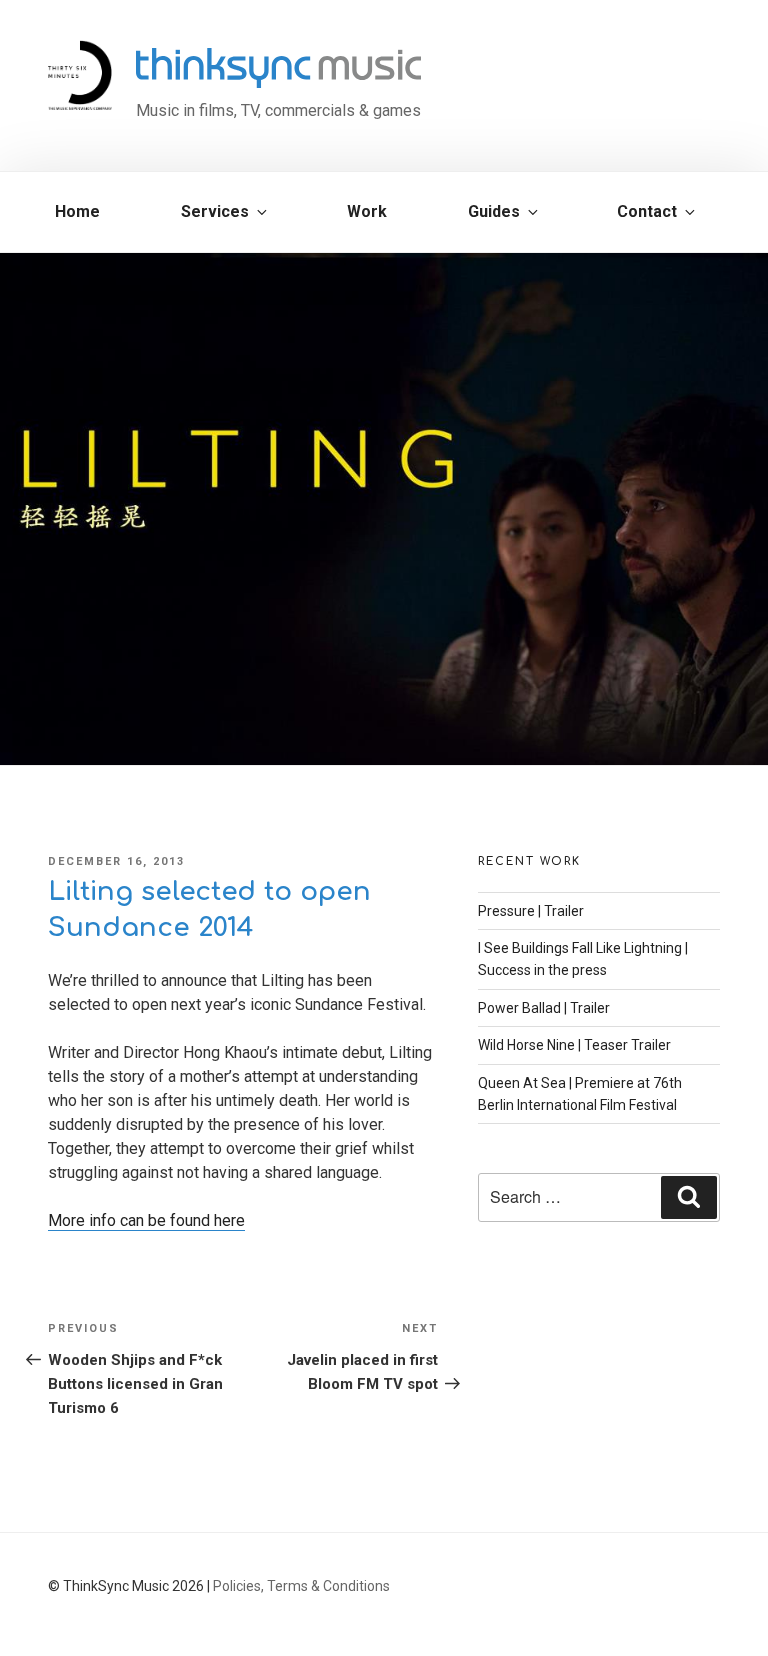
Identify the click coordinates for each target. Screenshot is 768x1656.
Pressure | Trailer (531, 911)
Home (77, 211)
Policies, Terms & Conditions (301, 1586)
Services (215, 211)
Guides (494, 211)
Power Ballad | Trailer (544, 1008)
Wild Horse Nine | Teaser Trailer (574, 1045)
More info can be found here (146, 1220)
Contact (647, 211)
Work (367, 211)
